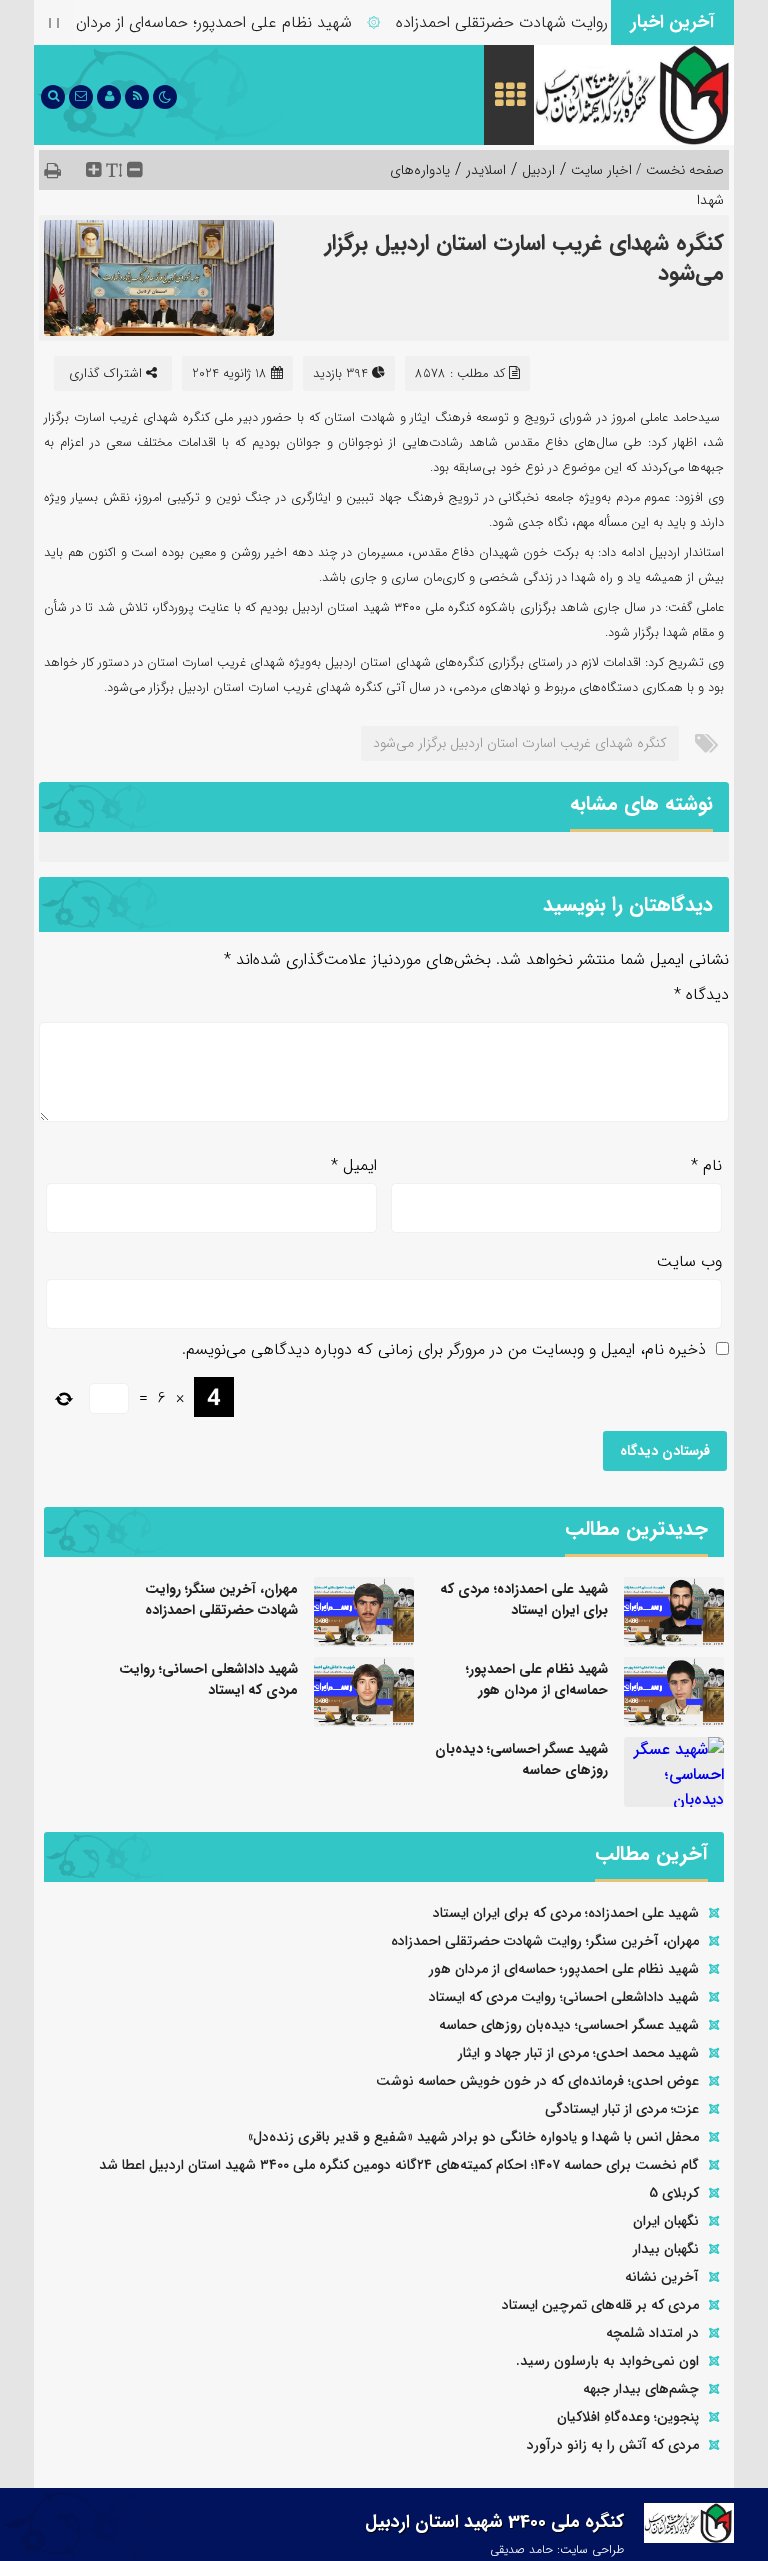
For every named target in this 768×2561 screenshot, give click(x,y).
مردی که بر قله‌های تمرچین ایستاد (600, 2305)
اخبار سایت (601, 170)
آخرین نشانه (662, 2277)
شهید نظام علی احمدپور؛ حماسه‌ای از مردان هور (222, 22)
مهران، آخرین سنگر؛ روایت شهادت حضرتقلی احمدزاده (588, 22)
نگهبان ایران (666, 2221)
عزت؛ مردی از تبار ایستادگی (622, 2109)
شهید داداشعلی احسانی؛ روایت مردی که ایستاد (208, 1679)
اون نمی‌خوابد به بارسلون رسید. (607, 2361)
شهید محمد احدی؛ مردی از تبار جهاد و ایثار (578, 2053)
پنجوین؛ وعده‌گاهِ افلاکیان (628, 2417)
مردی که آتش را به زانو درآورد (613, 2445)
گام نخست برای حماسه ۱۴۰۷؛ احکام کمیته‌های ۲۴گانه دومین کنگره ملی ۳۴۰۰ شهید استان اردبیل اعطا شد (399, 2165)
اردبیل (538, 170)
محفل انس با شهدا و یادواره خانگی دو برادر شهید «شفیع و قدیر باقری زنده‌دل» (473, 2137)
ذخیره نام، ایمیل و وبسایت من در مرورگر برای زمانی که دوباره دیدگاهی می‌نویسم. (444, 1349)
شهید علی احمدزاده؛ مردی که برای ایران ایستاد (524, 1599)
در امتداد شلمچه (652, 2333)
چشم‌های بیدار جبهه (641, 2389)
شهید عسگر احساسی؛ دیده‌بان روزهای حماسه (521, 1759)
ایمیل (354, 1165)
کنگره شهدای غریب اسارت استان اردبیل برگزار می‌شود (524, 258)
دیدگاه (701, 994)
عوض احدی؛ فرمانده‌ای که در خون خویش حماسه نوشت (537, 2081)
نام (706, 1165)
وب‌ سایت (689, 1261)
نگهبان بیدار (666, 2249)
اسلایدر (486, 170)
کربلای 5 (674, 2193)
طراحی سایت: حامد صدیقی (557, 2549)
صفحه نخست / (678, 170)
